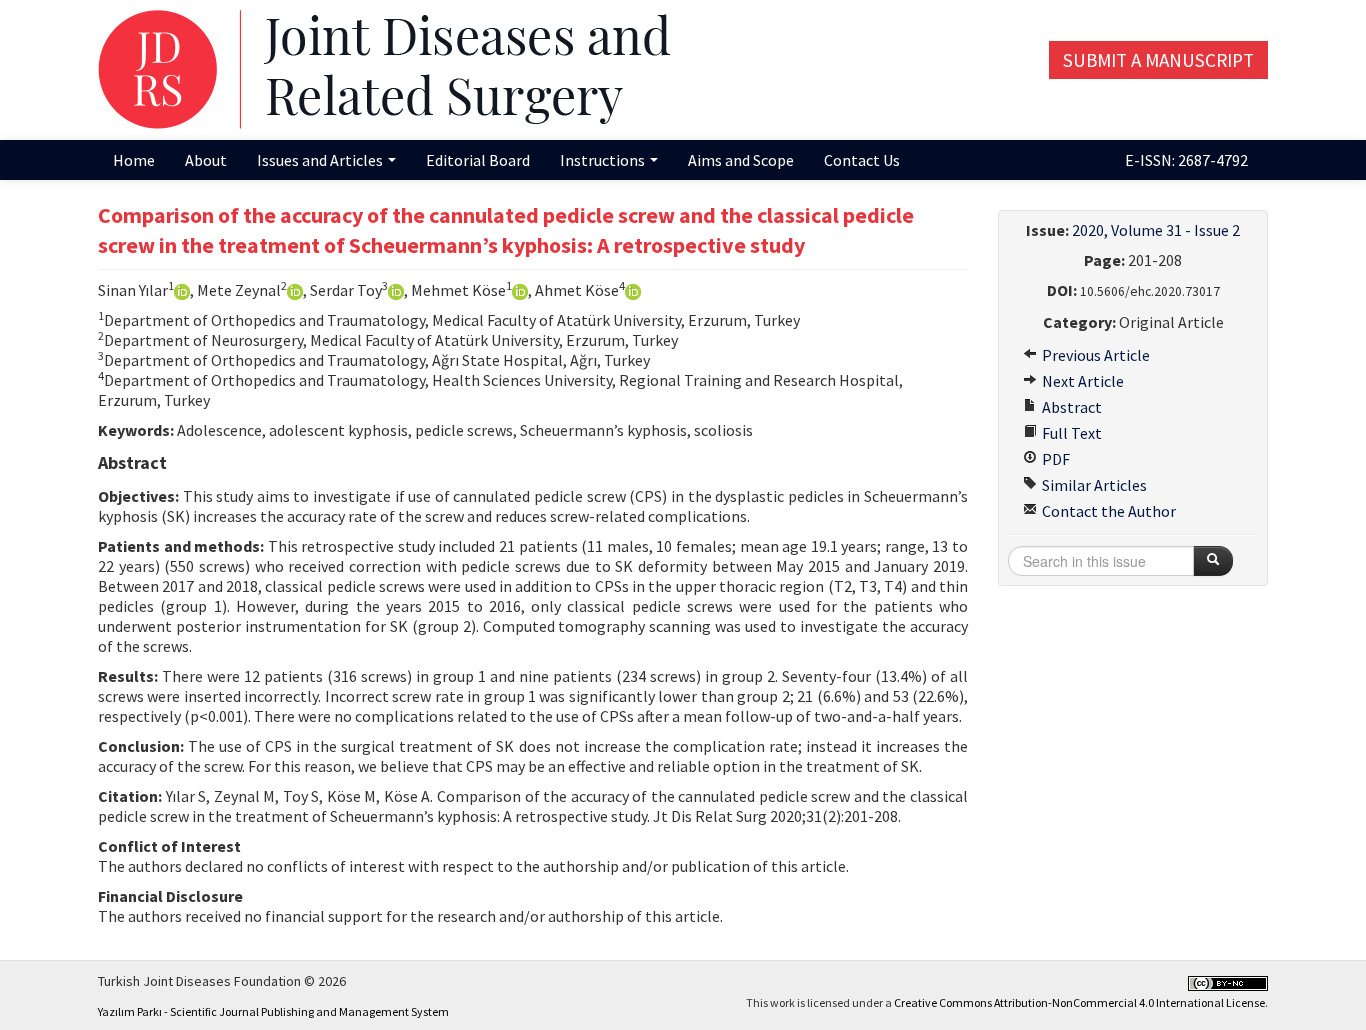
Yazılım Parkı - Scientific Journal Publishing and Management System (273, 1011)
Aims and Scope (741, 160)
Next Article (1081, 381)
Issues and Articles (321, 160)
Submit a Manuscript (1158, 60)
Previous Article (1094, 355)
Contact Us (862, 160)
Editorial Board (478, 160)
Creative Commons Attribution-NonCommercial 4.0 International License (1079, 1002)
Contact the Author (1107, 511)
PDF (1054, 459)
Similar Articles (1093, 485)
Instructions (604, 160)
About (206, 160)
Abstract (1070, 407)
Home (134, 160)
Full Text (1070, 433)
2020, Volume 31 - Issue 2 (1156, 230)
